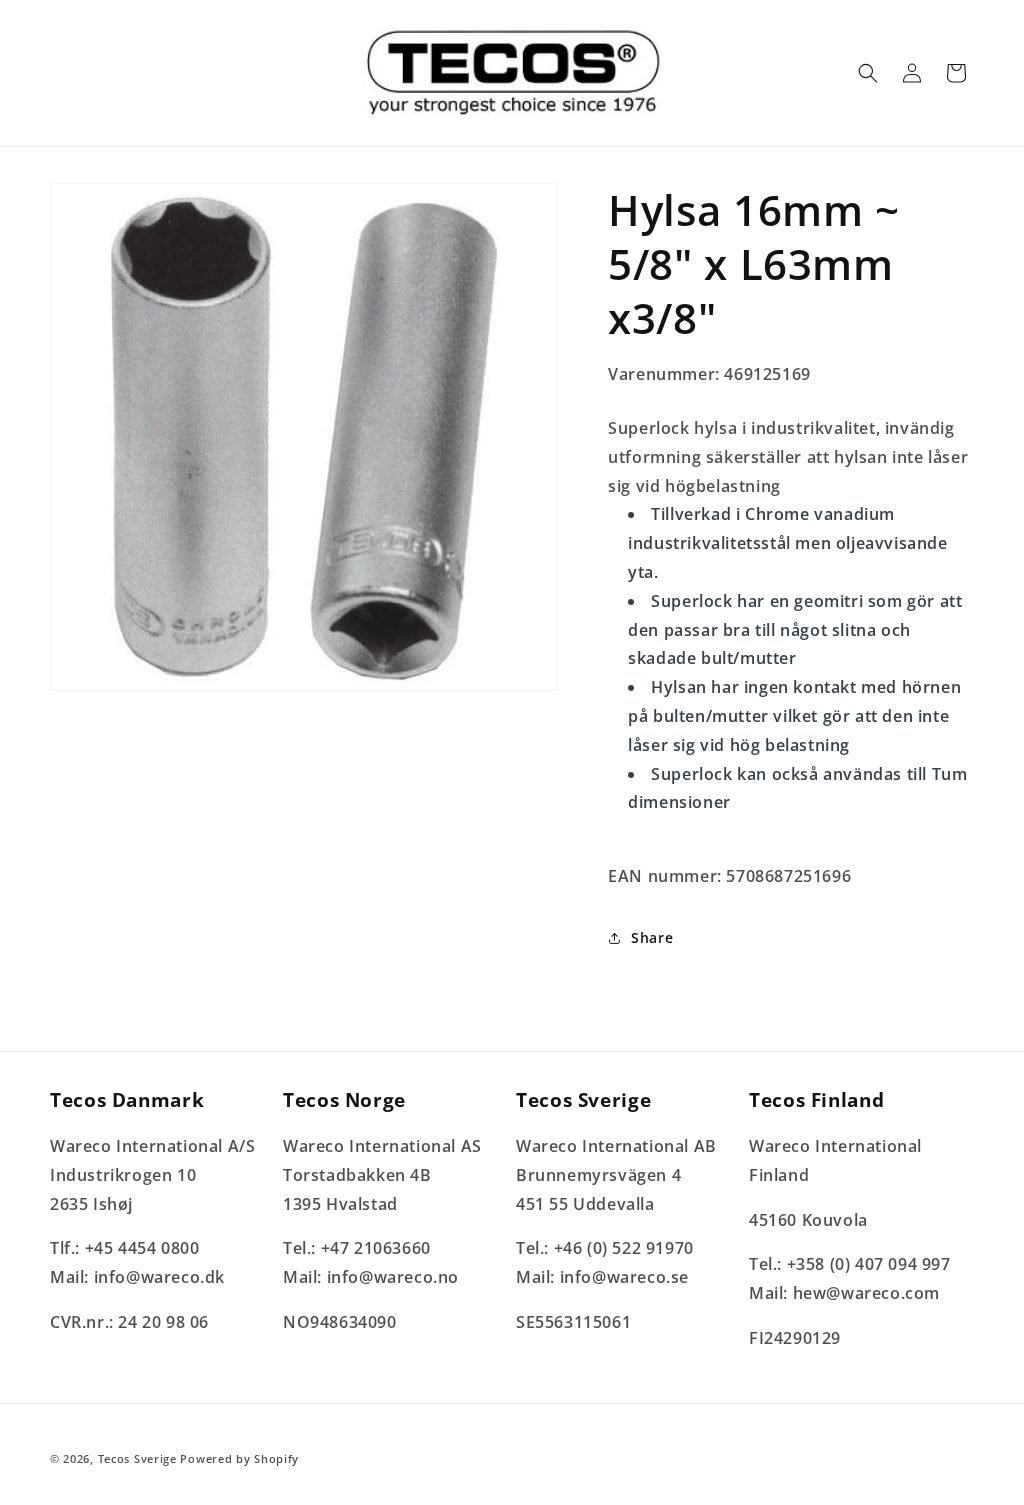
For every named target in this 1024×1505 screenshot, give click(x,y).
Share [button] (652, 937)
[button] (868, 73)
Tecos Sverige (137, 1458)
